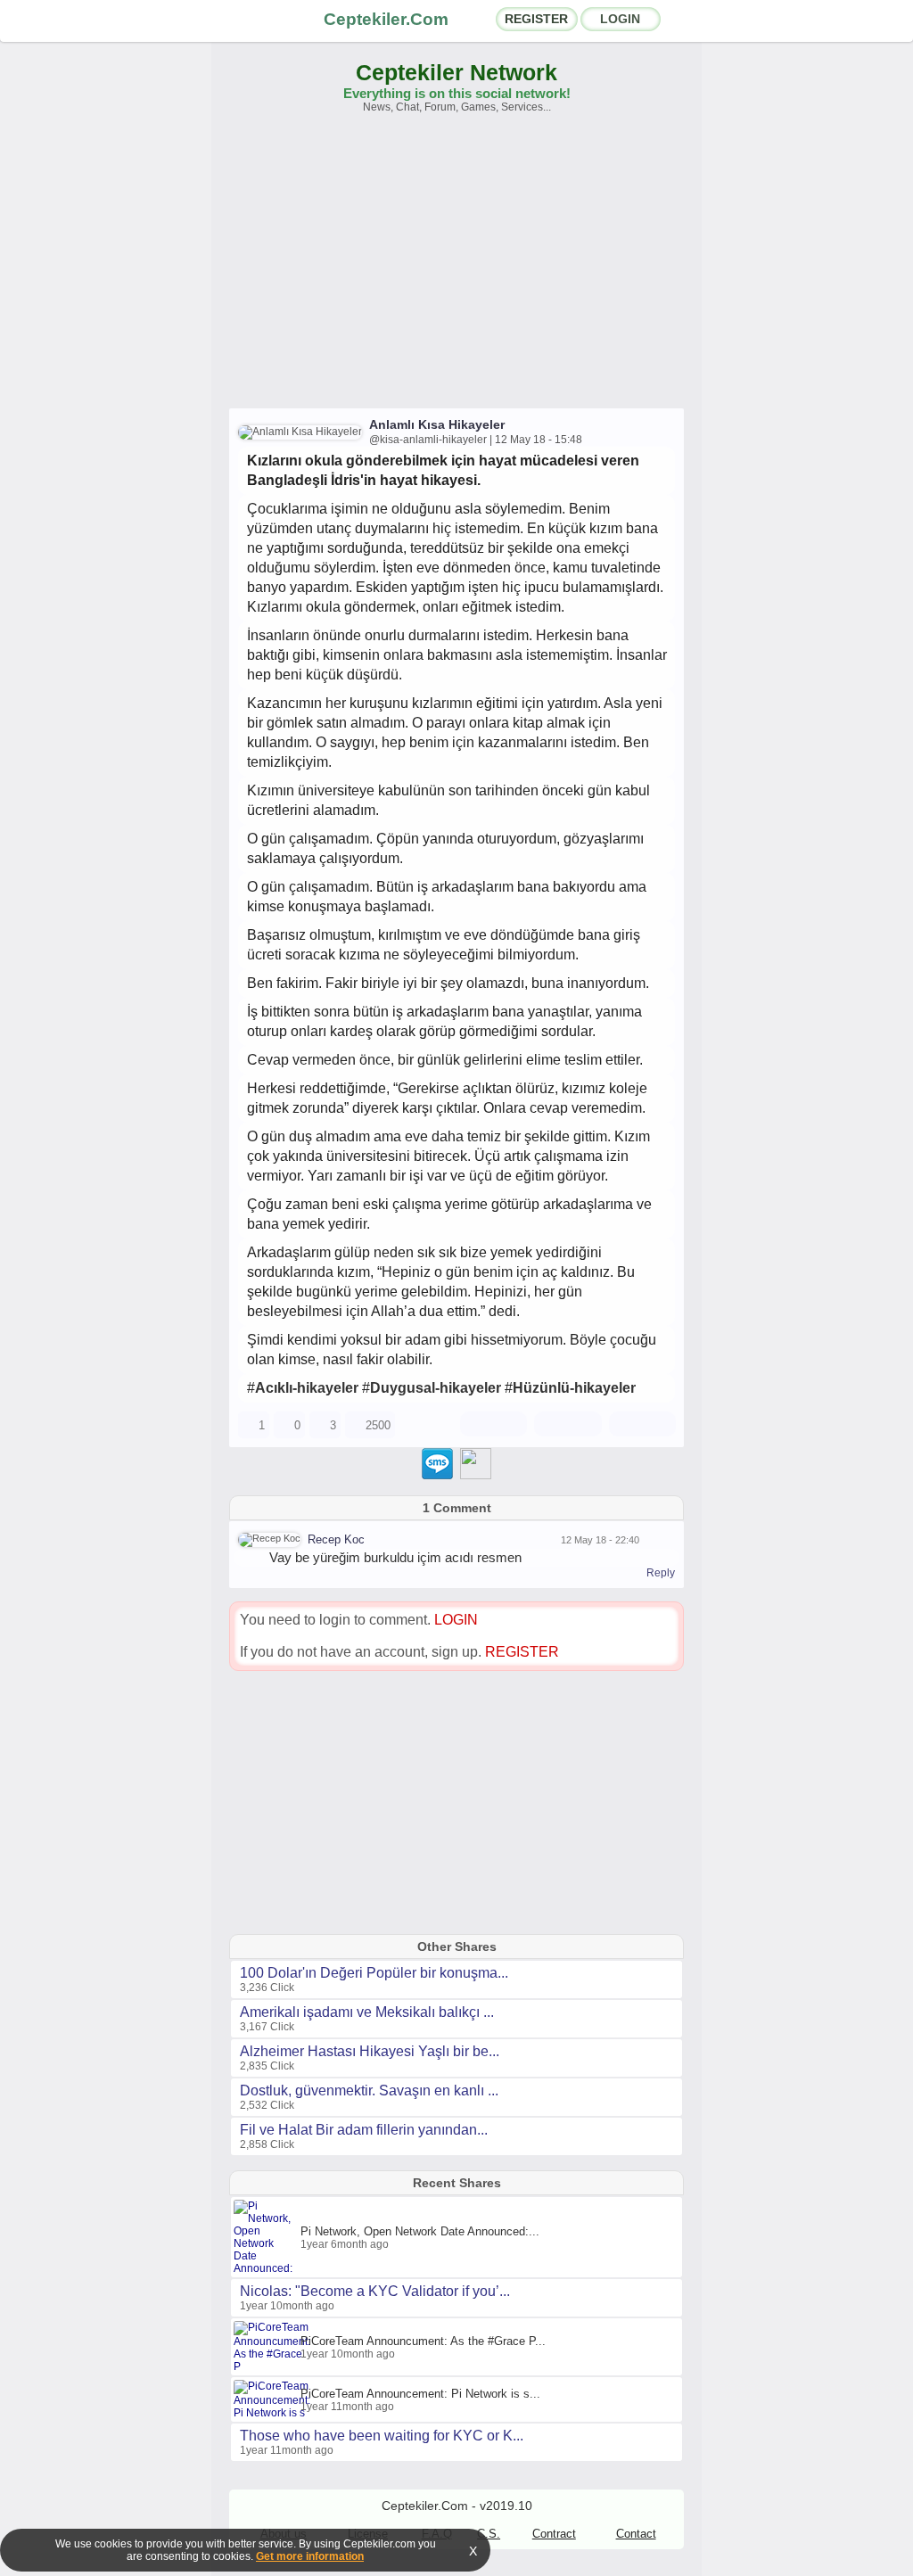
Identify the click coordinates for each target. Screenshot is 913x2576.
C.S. (489, 2534)
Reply (661, 1573)
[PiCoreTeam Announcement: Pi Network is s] (274, 2413)
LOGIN (620, 19)
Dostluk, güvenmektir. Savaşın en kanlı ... (369, 2090)
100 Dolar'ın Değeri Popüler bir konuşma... (374, 1973)
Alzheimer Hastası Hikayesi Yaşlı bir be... (370, 2051)
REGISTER (536, 19)
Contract (554, 2534)
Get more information (310, 2556)
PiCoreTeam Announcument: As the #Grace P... (423, 2341)
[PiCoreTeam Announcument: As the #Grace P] (274, 2366)
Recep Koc (336, 1539)
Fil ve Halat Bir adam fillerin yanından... (364, 2130)
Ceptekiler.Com (386, 19)
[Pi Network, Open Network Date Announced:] (267, 2268)
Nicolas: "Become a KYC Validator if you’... (375, 2291)
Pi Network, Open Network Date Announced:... (420, 2231)
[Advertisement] (456, 269)
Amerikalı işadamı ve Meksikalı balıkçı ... (367, 2012)
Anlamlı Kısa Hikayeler (437, 424)
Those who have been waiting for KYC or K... (382, 2436)
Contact (636, 2534)
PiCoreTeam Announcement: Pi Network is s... (420, 2394)
